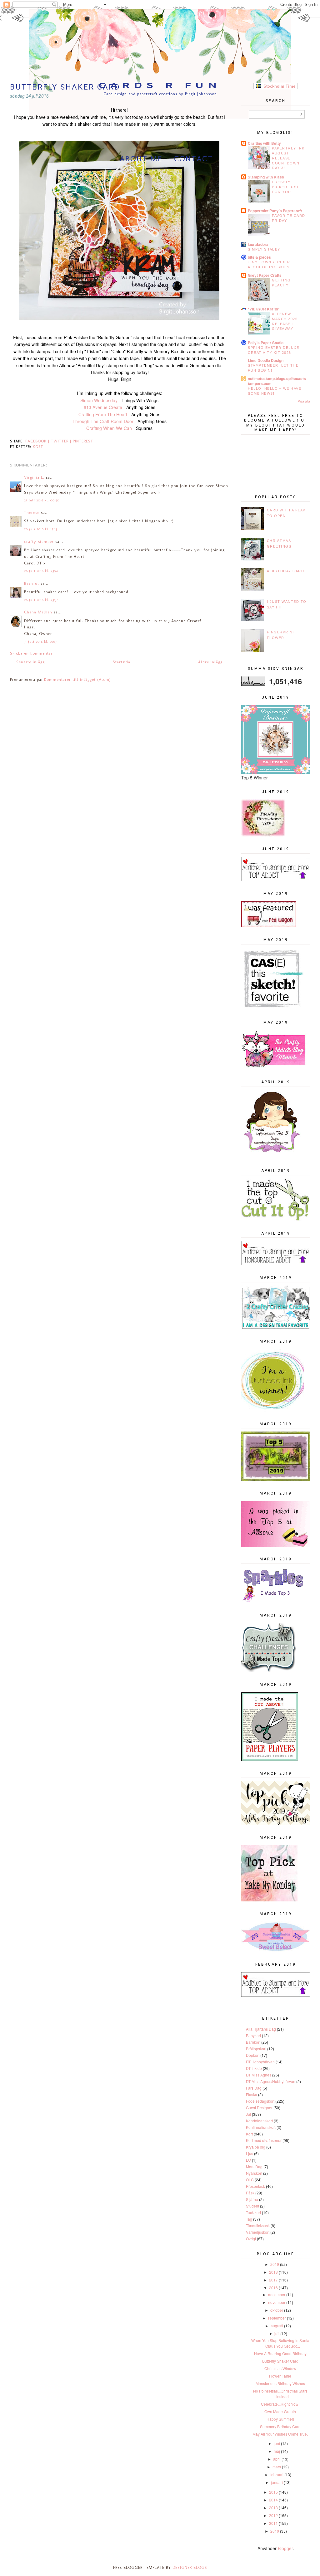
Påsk (250, 2193)
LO (248, 2160)
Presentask (255, 2186)
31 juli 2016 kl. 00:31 (41, 642)
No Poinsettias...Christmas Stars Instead (280, 2394)
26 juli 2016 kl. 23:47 (41, 571)
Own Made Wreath (280, 2411)
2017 (273, 2280)
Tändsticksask (258, 2225)
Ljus (250, 2153)
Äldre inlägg (210, 662)
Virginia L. (34, 477)
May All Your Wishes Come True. (280, 2434)
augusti (277, 2326)
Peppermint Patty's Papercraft (275, 211)
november (277, 2302)
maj (277, 2451)
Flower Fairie (280, 2376)
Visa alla (304, 401)
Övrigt (251, 2239)
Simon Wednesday (100, 400)
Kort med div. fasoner (264, 2140)
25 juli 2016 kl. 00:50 (42, 500)
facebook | (38, 441)
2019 (275, 2264)
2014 (273, 2500)
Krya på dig (256, 2147)
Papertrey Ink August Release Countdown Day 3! (288, 158)
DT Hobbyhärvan (260, 2062)
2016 (273, 2288)
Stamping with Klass (266, 177)
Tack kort (253, 2212)
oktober (277, 2310)
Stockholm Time (278, 86)
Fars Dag (254, 2088)
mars (277, 2467)
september (277, 2318)
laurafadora (258, 244)
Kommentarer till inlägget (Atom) (77, 679)
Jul (248, 2114)
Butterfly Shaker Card (280, 2361)
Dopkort (253, 2055)
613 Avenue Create (103, 407)
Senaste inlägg (30, 662)
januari (277, 2482)
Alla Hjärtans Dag (261, 2029)
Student (252, 2206)
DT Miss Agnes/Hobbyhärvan (271, 2081)
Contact (193, 159)
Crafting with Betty (264, 143)
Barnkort (253, 2042)
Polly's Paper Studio (266, 343)
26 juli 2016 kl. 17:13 (41, 529)
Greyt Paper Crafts (265, 275)
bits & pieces (259, 257)
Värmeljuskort (258, 2232)
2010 (275, 2531)
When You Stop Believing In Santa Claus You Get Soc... (280, 2343)
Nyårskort (254, 2173)
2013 (273, 2508)
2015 (273, 2492)
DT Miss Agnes (259, 2075)
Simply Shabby (264, 249)
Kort (38, 447)
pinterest (83, 441)
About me (141, 159)
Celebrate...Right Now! (280, 2404)
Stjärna (252, 2199)
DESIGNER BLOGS (190, 2567)
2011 (273, 2523)
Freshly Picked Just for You (286, 187)
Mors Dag (254, 2166)
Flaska (252, 2094)
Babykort (253, 2035)
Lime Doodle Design (266, 360)
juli (277, 2333)
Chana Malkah (38, 612)
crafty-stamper (39, 542)
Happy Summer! (280, 2419)
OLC (250, 2180)
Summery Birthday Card (280, 2426)
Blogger (285, 2548)
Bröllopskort (256, 2049)
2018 (273, 2272)
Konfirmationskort (261, 2127)
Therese (32, 512)
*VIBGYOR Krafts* (264, 309)
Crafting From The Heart (103, 414)
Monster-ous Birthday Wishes (280, 2383)
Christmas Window (280, 2368)
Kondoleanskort (259, 2121)
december (277, 2294)
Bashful (32, 583)
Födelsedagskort (260, 2101)
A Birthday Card (286, 571)
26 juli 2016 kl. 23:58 (41, 600)
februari (277, 2474)
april (277, 2459)
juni (277, 2443)
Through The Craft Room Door (103, 421)
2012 (273, 2515)
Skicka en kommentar (31, 653)
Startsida (122, 662)
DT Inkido (254, 2068)
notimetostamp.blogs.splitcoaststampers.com (277, 381)
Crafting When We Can (109, 428)
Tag (249, 2219)
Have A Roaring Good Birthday (280, 2353)
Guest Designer (259, 2108)
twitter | (62, 441)
